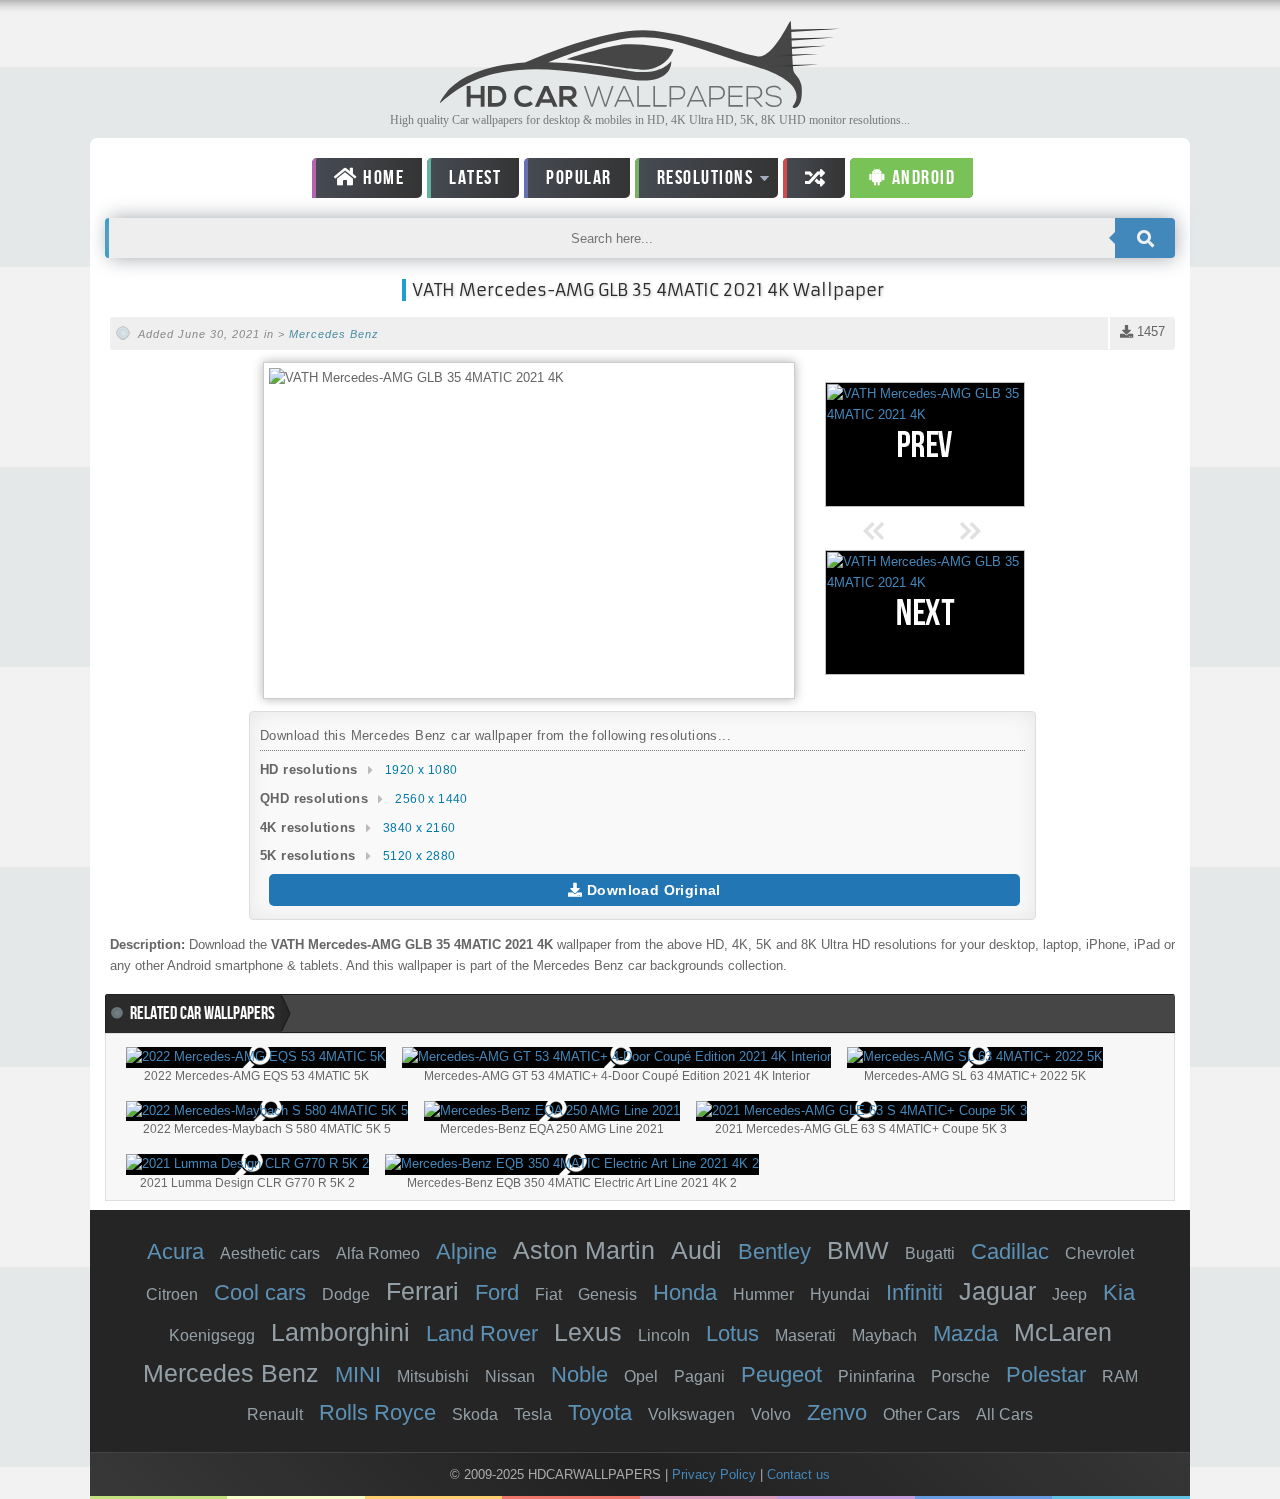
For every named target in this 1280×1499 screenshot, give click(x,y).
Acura (175, 1251)
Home (382, 178)
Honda (685, 1292)
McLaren (1063, 1332)
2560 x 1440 (431, 799)
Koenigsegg (212, 1335)
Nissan (510, 1376)
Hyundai (840, 1294)
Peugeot (781, 1374)
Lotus (732, 1333)
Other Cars (921, 1414)
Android (921, 178)
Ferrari (422, 1291)
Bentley (774, 1251)
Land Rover (482, 1333)
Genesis (607, 1294)
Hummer (763, 1294)
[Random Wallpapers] (814, 178)
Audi (696, 1250)
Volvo (771, 1414)
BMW (858, 1250)
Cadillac (1010, 1251)
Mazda (965, 1333)
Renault (275, 1414)
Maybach (884, 1335)
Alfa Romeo (378, 1253)
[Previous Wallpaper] (925, 444)
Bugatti (930, 1253)
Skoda (475, 1414)
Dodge (346, 1294)
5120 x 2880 (419, 856)
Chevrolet (1099, 1253)
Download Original (652, 890)
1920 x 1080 (421, 770)
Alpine (466, 1251)
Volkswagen (691, 1414)
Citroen (172, 1294)
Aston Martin (584, 1250)
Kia (1119, 1292)
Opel (641, 1376)
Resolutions (694, 181)
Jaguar (997, 1291)
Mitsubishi (433, 1376)
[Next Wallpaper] (925, 612)
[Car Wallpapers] (640, 102)
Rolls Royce (377, 1412)
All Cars (1004, 1414)
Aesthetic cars (270, 1253)
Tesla (533, 1414)
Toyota (600, 1412)
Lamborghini (340, 1332)
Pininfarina (876, 1376)
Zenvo (837, 1412)
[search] (1145, 238)
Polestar (1046, 1374)
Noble (579, 1374)
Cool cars (260, 1292)
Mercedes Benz (334, 334)
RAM (1120, 1376)
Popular (579, 178)
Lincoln (664, 1335)
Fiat (548, 1294)
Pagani (699, 1376)
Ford (497, 1292)
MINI (358, 1374)
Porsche (960, 1376)
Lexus (588, 1332)
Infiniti (914, 1292)
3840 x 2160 (419, 828)
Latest (475, 178)
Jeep (1069, 1294)
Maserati (805, 1335)
